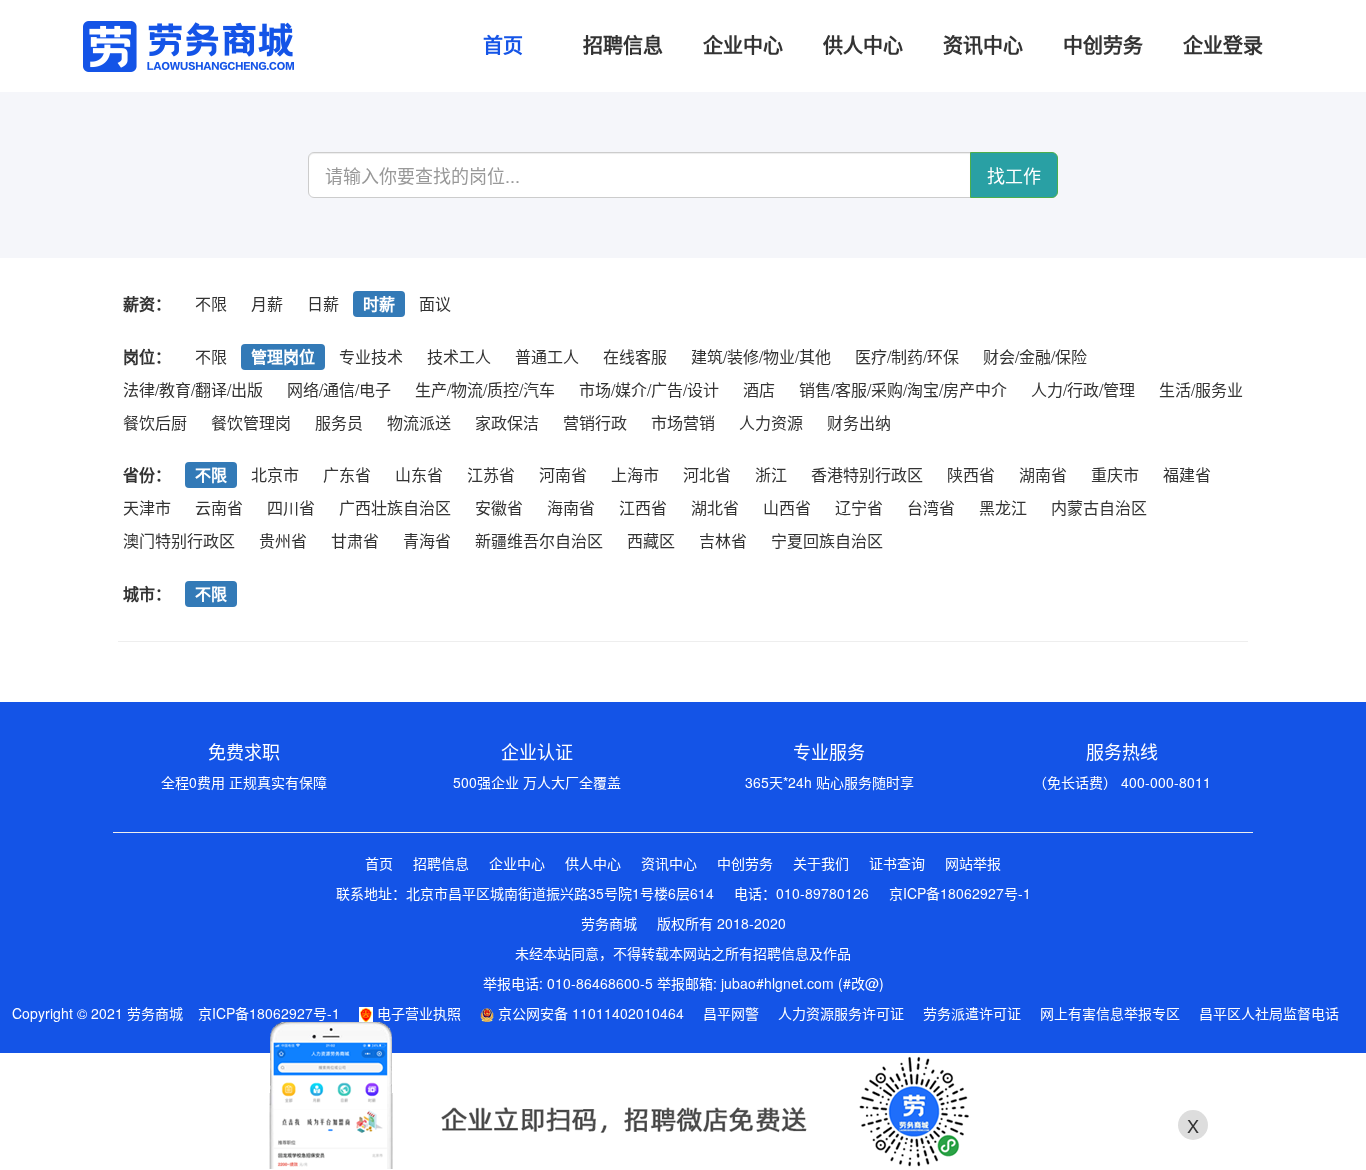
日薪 (323, 303)
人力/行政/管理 (1083, 389)
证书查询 (897, 863)
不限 (211, 303)
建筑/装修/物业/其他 (761, 356)
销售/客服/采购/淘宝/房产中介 (903, 389)
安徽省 (499, 507)
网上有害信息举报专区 (1110, 1013)
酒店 (759, 389)
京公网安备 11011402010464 (589, 1013)
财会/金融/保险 (1035, 356)
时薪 (379, 303)
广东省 (347, 474)
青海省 (427, 540)
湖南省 (1043, 474)
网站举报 (973, 863)
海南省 (571, 507)
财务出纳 (859, 422)
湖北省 (715, 507)
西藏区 (651, 540)
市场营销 (683, 422)
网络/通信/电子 (339, 389)
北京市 (275, 474)
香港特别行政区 (867, 474)
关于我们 (821, 863)
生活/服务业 (1201, 389)
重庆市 (1115, 474)
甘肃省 (355, 540)
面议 (435, 303)
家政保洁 (507, 422)
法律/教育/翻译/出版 (193, 389)
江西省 (643, 507)
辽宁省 (859, 507)
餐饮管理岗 (251, 422)
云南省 (219, 507)
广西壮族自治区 (395, 507)
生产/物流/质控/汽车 (485, 389)
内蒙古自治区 (1099, 507)
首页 (379, 863)
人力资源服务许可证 (841, 1013)
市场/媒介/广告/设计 (649, 389)
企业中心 (517, 863)
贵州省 (283, 540)
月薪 (267, 303)
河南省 (563, 474)
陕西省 (971, 474)
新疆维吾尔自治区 (539, 540)
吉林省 (723, 540)
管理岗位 (283, 356)
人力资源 (771, 422)
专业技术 (371, 356)
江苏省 (491, 474)
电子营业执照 (417, 1013)
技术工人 (459, 356)
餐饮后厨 (155, 422)
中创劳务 (745, 863)
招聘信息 (441, 863)
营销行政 (595, 422)
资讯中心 (669, 863)
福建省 (1187, 474)
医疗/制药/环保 (907, 356)
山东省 (419, 474)
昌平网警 (731, 1013)
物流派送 (419, 422)
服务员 (339, 422)
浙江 (771, 474)
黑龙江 (1003, 507)
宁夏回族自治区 (827, 540)
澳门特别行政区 (179, 540)
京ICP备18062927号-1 (960, 893)
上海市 (635, 474)
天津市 (147, 507)
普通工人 (547, 356)
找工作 (1014, 175)
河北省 (707, 474)
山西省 (787, 507)
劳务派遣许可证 (972, 1013)
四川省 (291, 507)
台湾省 (931, 507)
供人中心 (593, 863)
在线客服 (635, 356)
